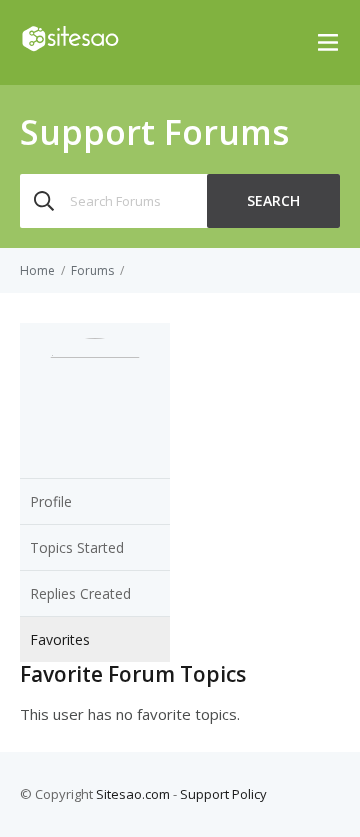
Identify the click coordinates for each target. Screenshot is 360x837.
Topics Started (77, 547)
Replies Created (80, 593)
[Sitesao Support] (70, 47)
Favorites (60, 639)
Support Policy (223, 794)
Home (37, 270)
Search (273, 200)
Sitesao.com (133, 794)
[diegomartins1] (95, 352)
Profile (51, 501)
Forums (92, 270)
